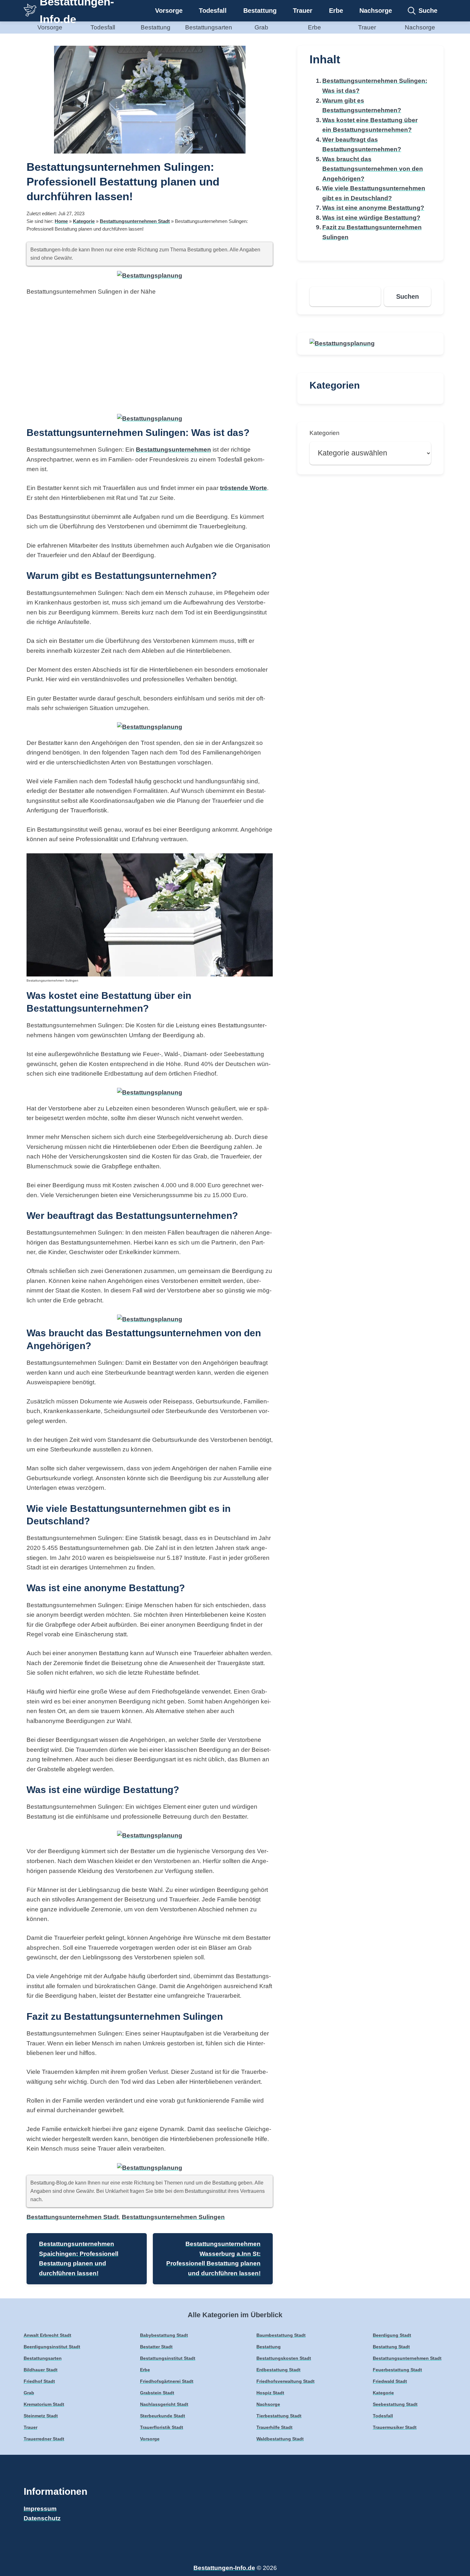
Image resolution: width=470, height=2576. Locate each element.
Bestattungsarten (209, 27)
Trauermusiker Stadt (395, 2427)
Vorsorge (169, 11)
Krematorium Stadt (44, 2404)
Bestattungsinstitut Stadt (168, 2358)
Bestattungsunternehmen (173, 450)
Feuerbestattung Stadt (397, 2370)
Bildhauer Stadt (41, 2370)
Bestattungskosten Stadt (284, 2358)
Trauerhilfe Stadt (274, 2427)
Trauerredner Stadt (44, 2439)
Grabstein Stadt (157, 2393)
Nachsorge (376, 11)
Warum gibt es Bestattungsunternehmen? (362, 106)
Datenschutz (42, 2518)
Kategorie (84, 221)
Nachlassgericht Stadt (164, 2404)
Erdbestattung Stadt (278, 2370)
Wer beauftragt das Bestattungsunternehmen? (362, 145)
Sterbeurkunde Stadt (163, 2416)
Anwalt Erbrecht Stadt (47, 2335)
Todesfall (213, 11)
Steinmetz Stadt (41, 2416)
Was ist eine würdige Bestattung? (371, 218)
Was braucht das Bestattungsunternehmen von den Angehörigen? (373, 169)
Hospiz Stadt (270, 2393)
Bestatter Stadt (156, 2347)
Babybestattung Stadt (164, 2335)
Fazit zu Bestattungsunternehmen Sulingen (372, 232)
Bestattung (260, 11)
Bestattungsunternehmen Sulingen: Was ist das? (375, 86)
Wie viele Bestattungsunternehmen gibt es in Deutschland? (374, 193)
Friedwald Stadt (390, 2381)
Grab (261, 27)
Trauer (303, 11)
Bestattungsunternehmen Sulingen (173, 2217)
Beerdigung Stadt (392, 2335)
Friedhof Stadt (39, 2381)
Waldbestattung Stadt (280, 2439)
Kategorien (325, 433)
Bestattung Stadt (391, 2347)
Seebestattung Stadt (395, 2404)
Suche (428, 11)
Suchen (407, 296)
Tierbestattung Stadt (279, 2416)
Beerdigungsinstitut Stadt (52, 2347)
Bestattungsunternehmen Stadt (135, 221)
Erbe (336, 11)
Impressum (40, 2509)
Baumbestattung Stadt (281, 2335)
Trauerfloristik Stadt (162, 2427)
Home (61, 221)
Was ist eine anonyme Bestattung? (373, 208)
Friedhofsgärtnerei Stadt (167, 2381)
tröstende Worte (243, 488)
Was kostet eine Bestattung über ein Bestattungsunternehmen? (370, 125)
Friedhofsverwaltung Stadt (286, 2381)
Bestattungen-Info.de (224, 2568)
